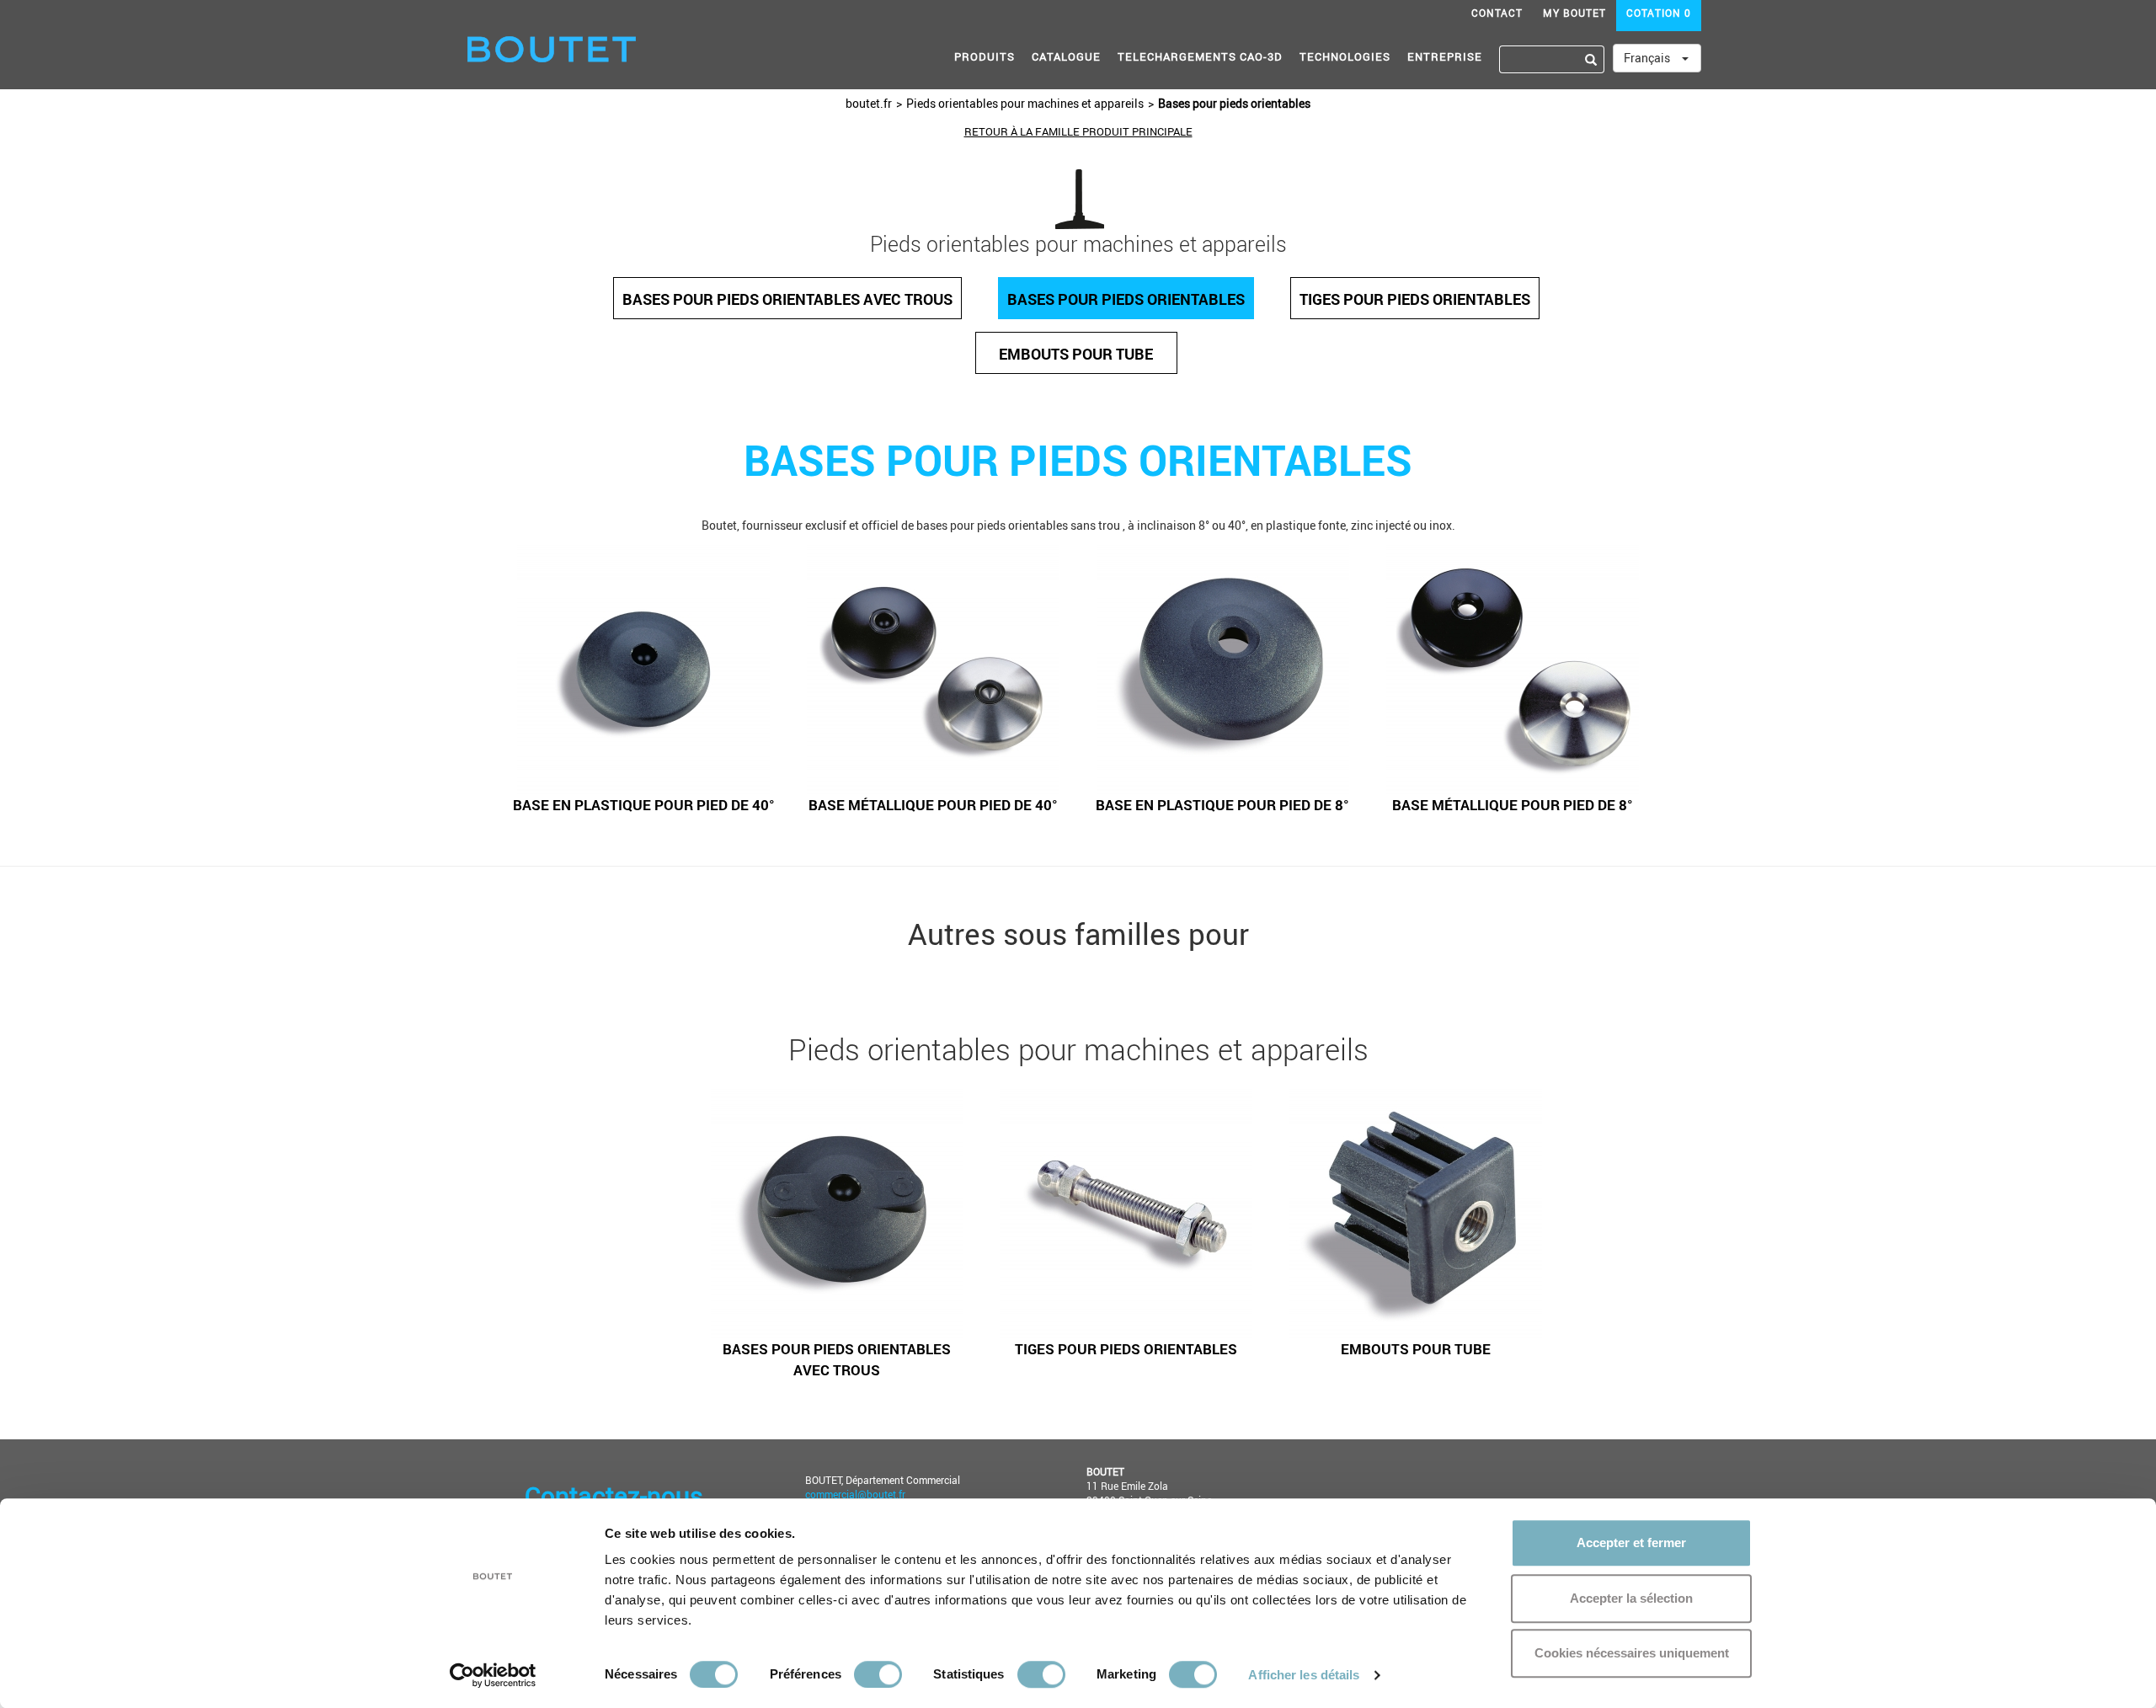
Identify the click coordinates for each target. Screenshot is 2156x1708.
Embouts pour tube (1076, 354)
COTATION (1659, 13)
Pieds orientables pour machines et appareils (1025, 103)
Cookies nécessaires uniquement (1632, 1653)
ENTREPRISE (1445, 56)
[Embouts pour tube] (1416, 1212)
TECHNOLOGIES (1345, 56)
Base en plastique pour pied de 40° (644, 805)
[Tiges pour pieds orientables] (1126, 1212)
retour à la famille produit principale (1078, 131)
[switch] (878, 1674)
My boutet (1574, 13)
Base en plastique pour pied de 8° (1222, 805)
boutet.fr (869, 103)
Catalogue (1066, 56)
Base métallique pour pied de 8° (1513, 805)
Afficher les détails (1304, 1675)
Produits (985, 56)
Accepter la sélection (1631, 1598)
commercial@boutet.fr (855, 1494)
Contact (1497, 13)
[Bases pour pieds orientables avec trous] (837, 1212)
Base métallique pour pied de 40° (933, 805)
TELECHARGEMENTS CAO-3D (1200, 56)
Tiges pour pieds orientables (1415, 299)
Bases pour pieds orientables (1234, 103)
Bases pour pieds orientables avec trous (787, 299)
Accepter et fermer (1631, 1543)
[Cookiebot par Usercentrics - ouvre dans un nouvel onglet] (493, 1675)
